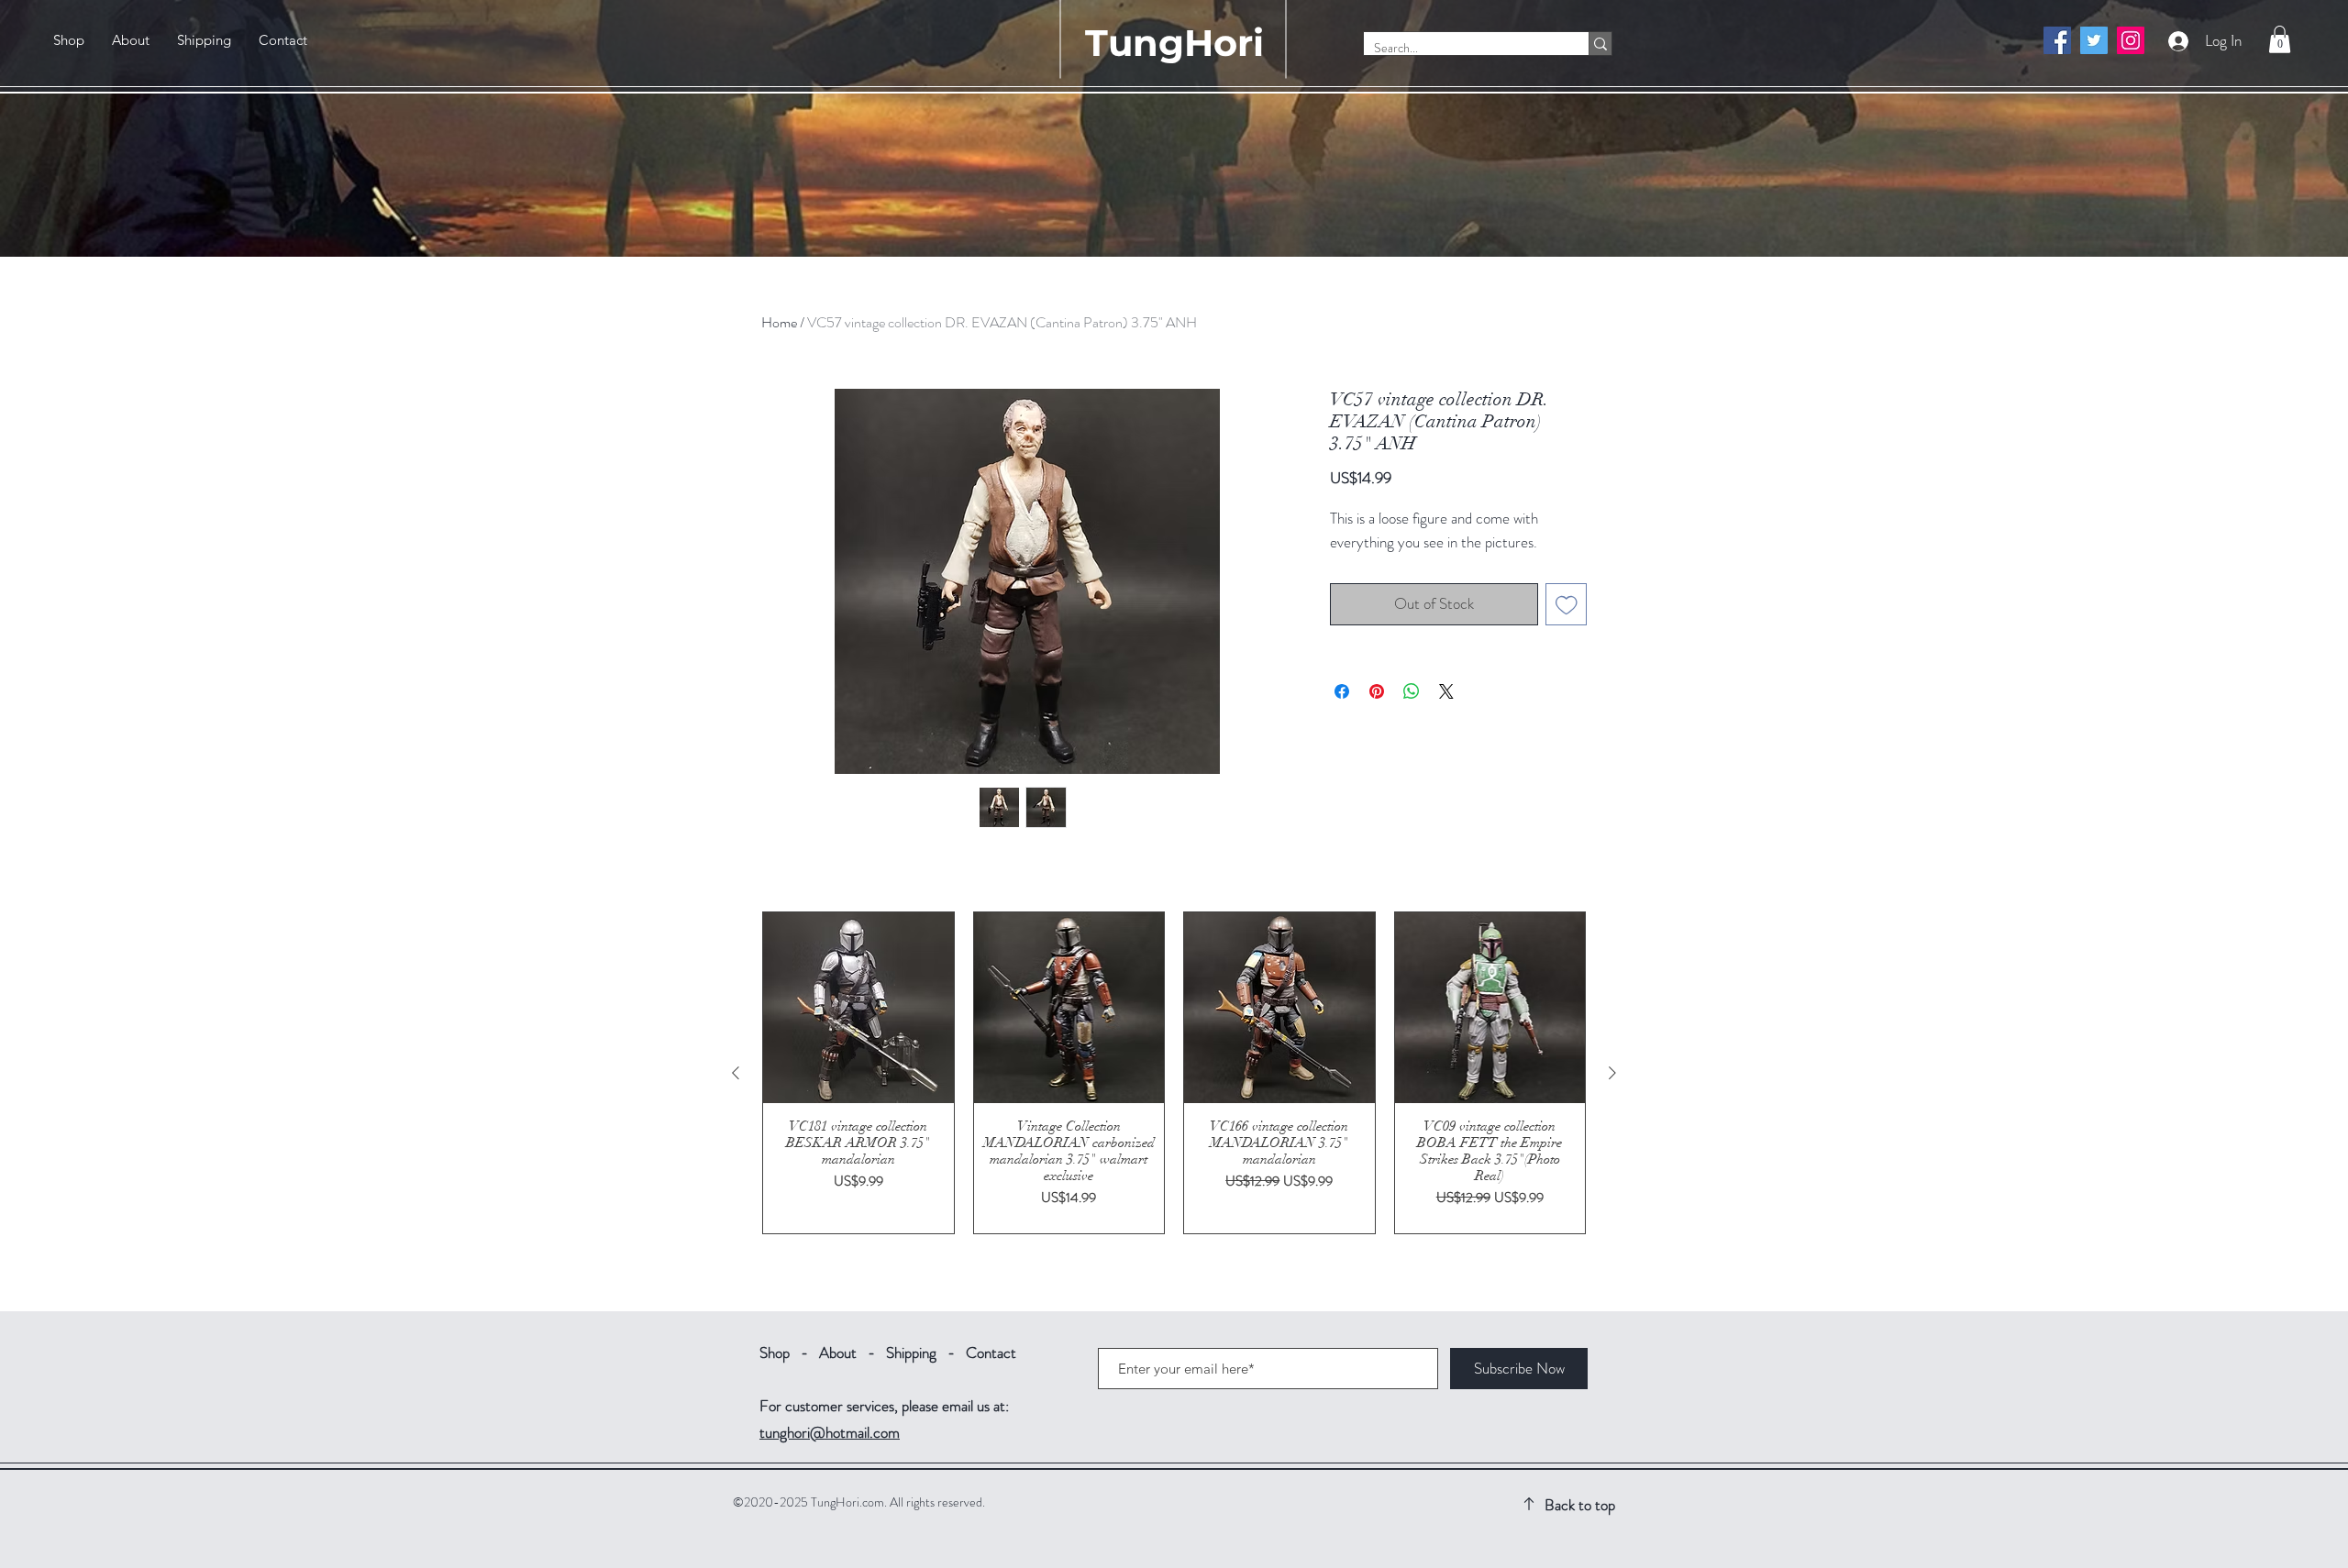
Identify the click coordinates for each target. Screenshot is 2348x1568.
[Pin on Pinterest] (1377, 691)
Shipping (911, 1353)
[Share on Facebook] (1342, 691)
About (838, 1353)
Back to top (1580, 1505)
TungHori (1174, 43)
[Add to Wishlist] (1567, 604)
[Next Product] (1612, 1073)
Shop (775, 1353)
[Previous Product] (736, 1073)
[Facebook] (2057, 40)
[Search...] (1600, 44)
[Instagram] (2131, 40)
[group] (1174, 1073)
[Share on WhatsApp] (1412, 691)
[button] (2280, 39)
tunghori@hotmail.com (830, 1432)
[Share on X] (1446, 691)
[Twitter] (2094, 40)
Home (779, 322)
